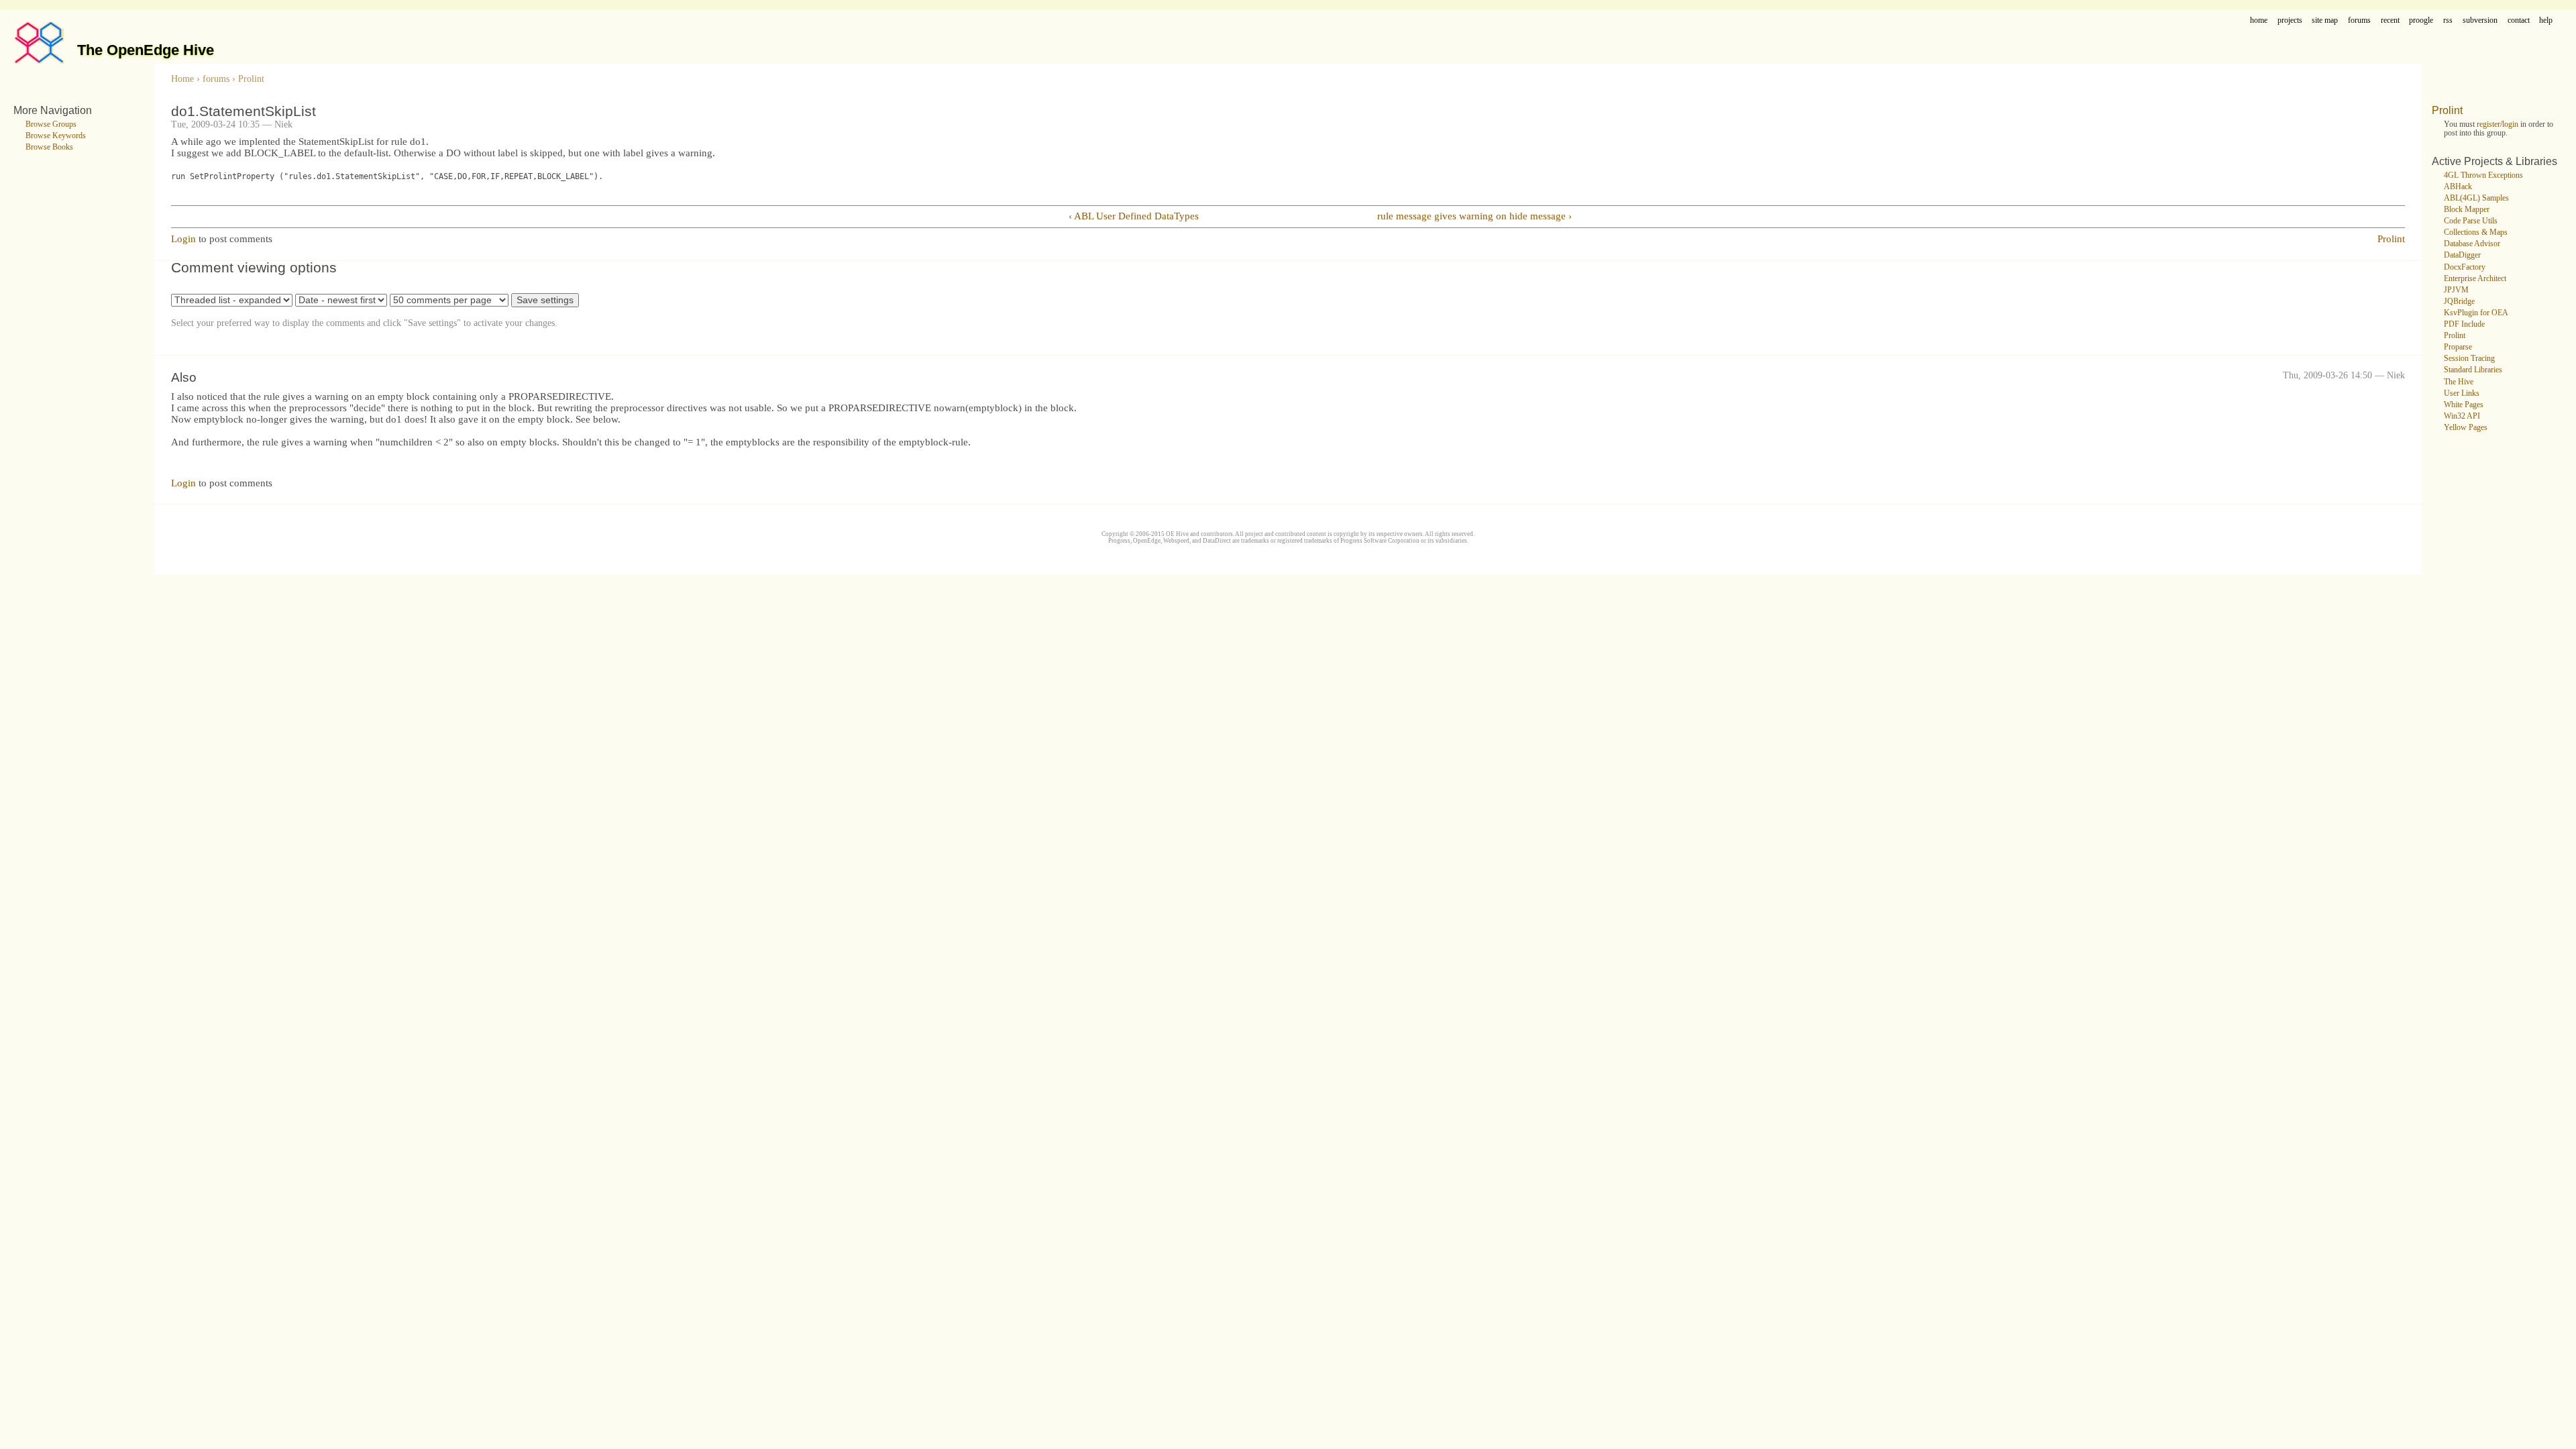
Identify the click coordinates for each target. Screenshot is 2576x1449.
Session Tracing (2469, 359)
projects (2290, 20)
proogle (2421, 20)
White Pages (2464, 405)
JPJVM (2456, 290)
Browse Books (49, 147)
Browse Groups (51, 124)
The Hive (2459, 382)
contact (2519, 20)
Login (183, 239)
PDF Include (2464, 324)
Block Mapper (2467, 210)
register (2488, 124)
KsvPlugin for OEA (2476, 313)
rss (2448, 20)
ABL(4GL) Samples (2476, 198)
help (2546, 20)
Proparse (2458, 347)
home (2259, 20)
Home (182, 79)
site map (2325, 20)
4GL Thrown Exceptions (2483, 175)
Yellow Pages (2466, 428)
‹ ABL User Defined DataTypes (1134, 216)
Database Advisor (2472, 244)
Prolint (251, 79)
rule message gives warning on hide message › (1474, 216)
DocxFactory (2465, 267)
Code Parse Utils (2471, 221)
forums (2359, 20)
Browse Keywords (56, 136)
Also (184, 377)
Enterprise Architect (2475, 279)
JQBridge (2459, 302)
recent (2390, 20)
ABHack (2458, 187)
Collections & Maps (2476, 232)
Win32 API (2462, 416)
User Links (2462, 393)
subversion (2480, 20)
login (2510, 124)
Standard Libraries (2473, 370)
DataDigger (2462, 255)
